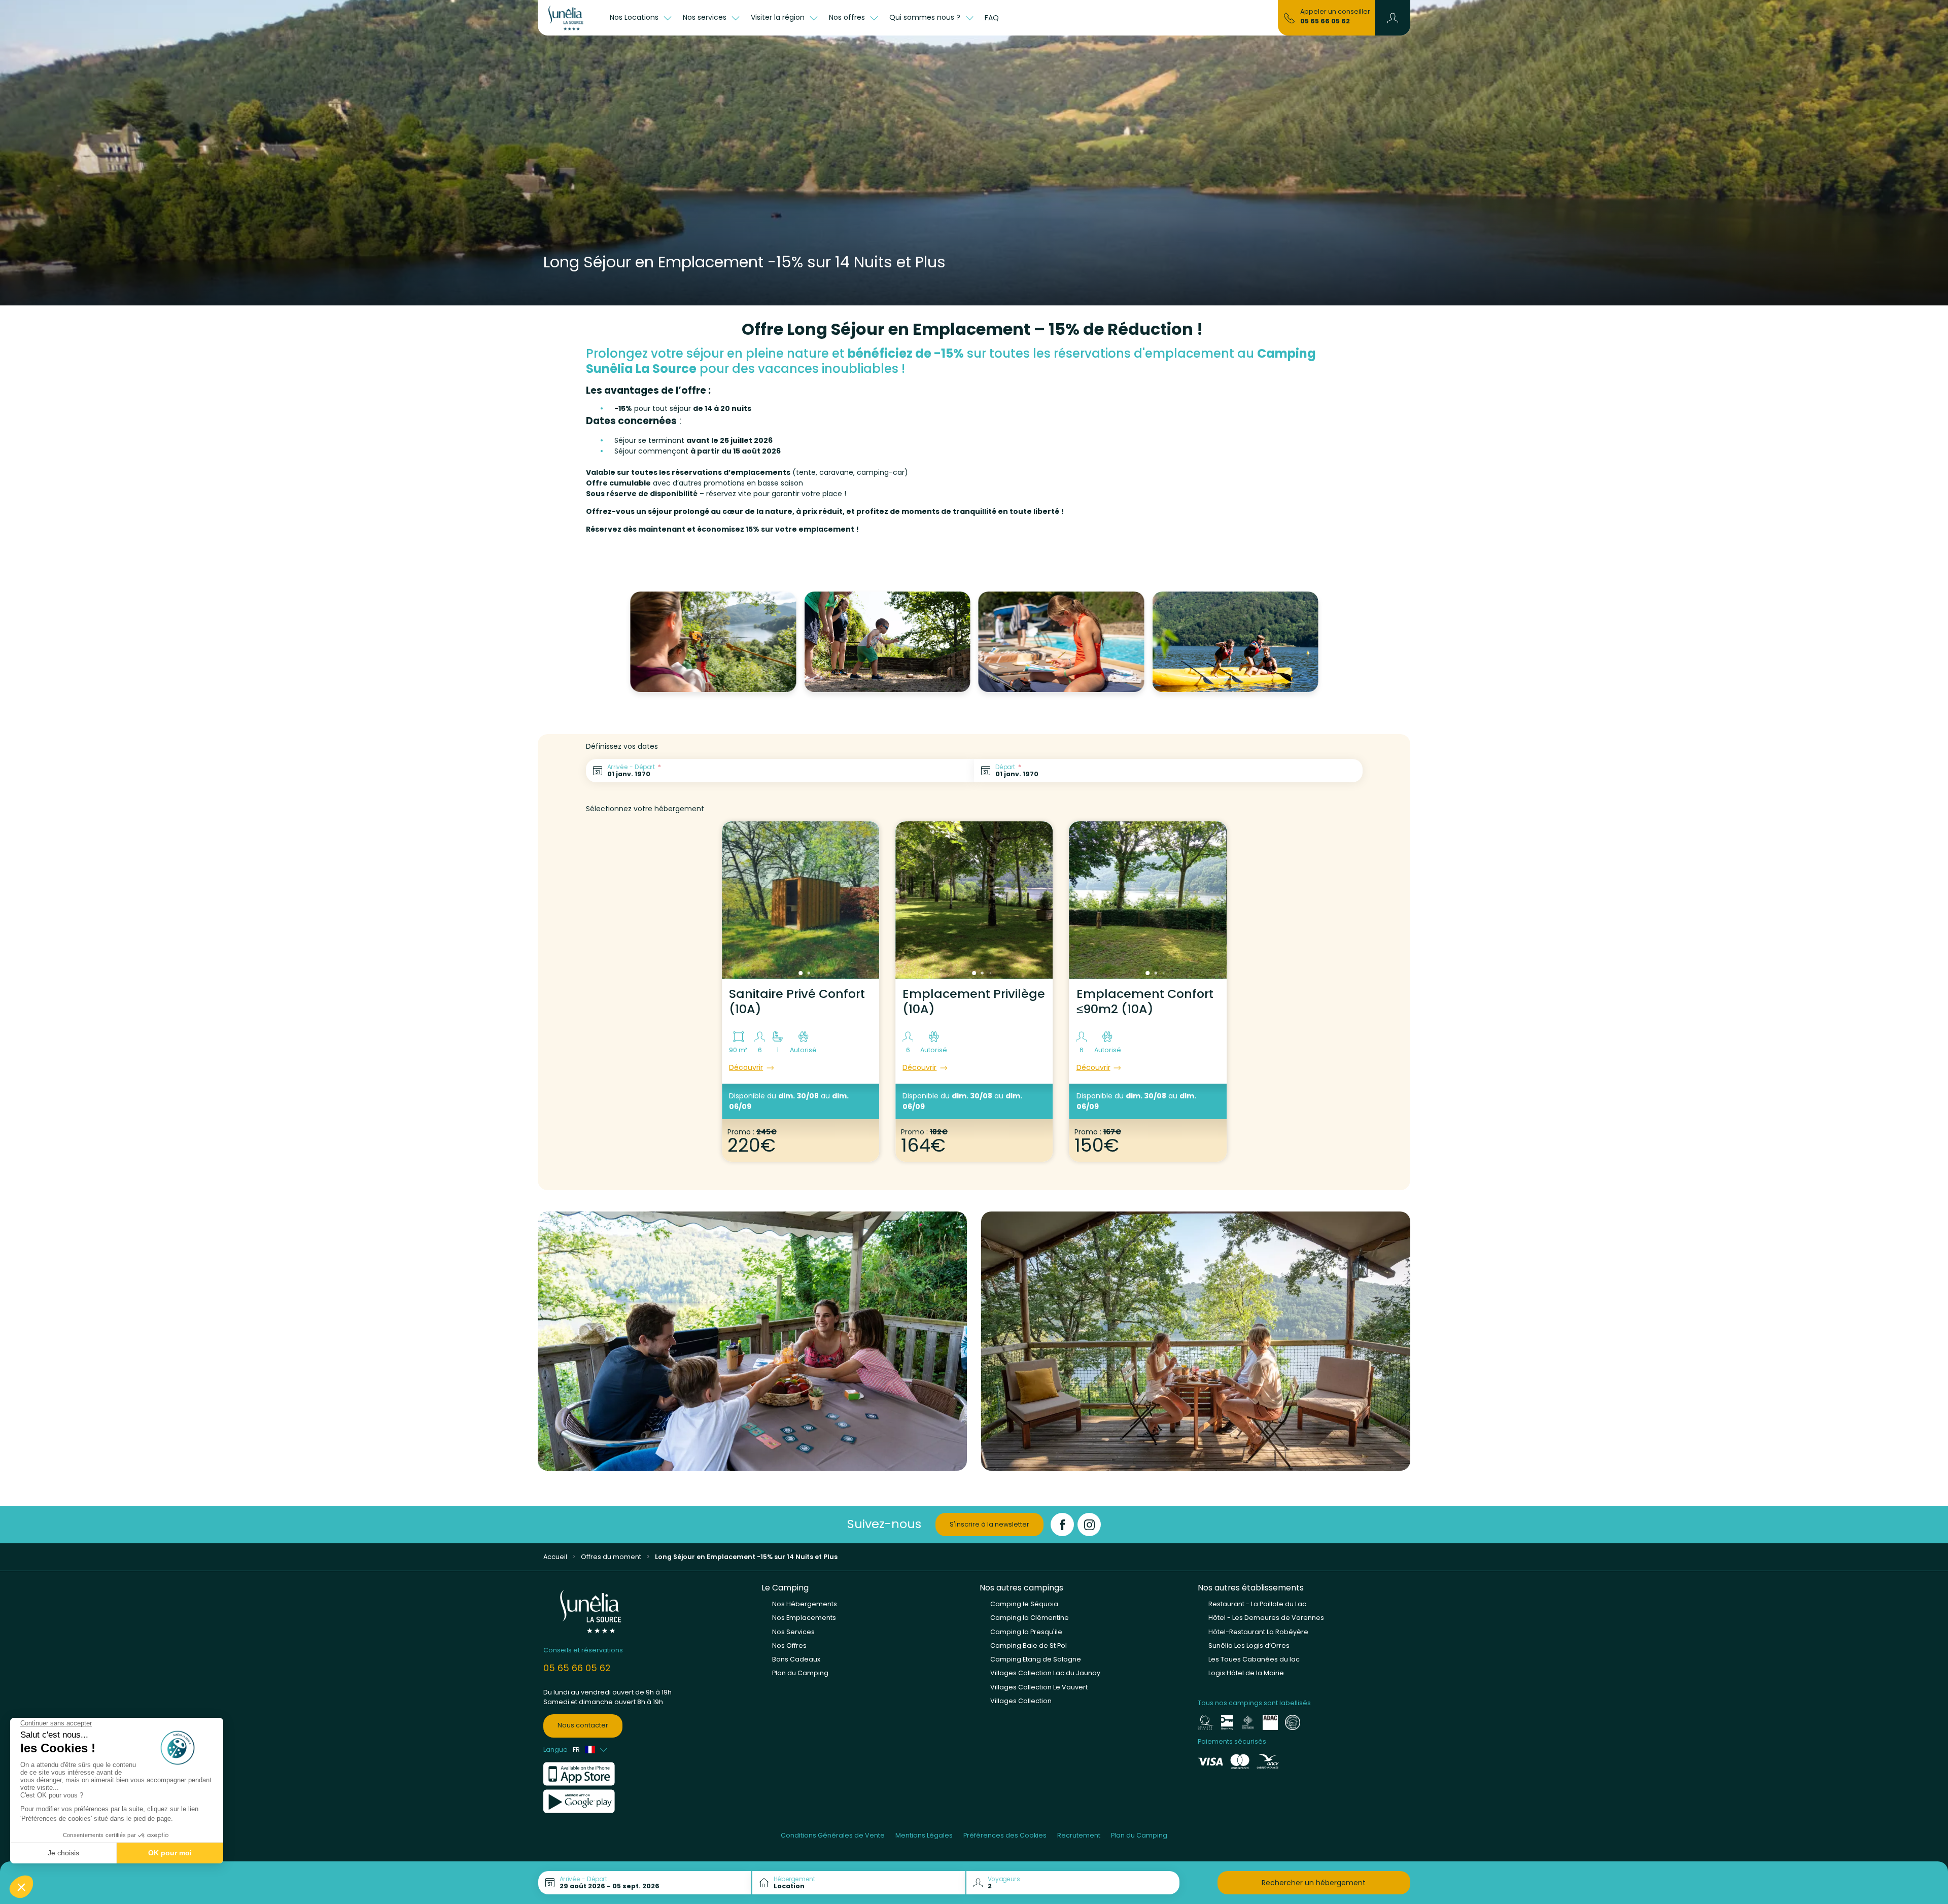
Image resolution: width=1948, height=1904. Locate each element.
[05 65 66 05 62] (1289, 17)
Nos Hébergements (805, 1604)
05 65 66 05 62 (1325, 21)
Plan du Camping (800, 1673)
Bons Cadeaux (796, 1659)
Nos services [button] (706, 17)
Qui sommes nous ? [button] (926, 17)
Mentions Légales (924, 1835)
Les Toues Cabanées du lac (1254, 1659)
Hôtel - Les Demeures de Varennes (1266, 1618)
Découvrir (746, 1067)
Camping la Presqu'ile (1026, 1632)
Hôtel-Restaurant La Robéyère (1258, 1632)
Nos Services (793, 1632)
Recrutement (1079, 1835)
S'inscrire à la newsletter (989, 1524)
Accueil (555, 1557)
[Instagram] (1089, 1525)
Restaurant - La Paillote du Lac (1257, 1604)
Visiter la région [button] (779, 17)
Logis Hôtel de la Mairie (1246, 1673)
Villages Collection (1021, 1701)
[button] (1393, 18)
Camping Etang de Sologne (1036, 1659)
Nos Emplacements (804, 1618)
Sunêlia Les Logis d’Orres (1249, 1646)
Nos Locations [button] (635, 17)
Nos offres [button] (848, 17)
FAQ (992, 18)
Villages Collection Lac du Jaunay (1045, 1673)
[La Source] (571, 18)
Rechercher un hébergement (1314, 1883)
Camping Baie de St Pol (1029, 1646)
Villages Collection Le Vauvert (1039, 1687)
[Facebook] (1062, 1525)
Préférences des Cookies (1005, 1835)
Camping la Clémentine (1030, 1618)
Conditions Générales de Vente (833, 1835)
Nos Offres (789, 1646)
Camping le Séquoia (1024, 1604)
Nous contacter (583, 1725)
